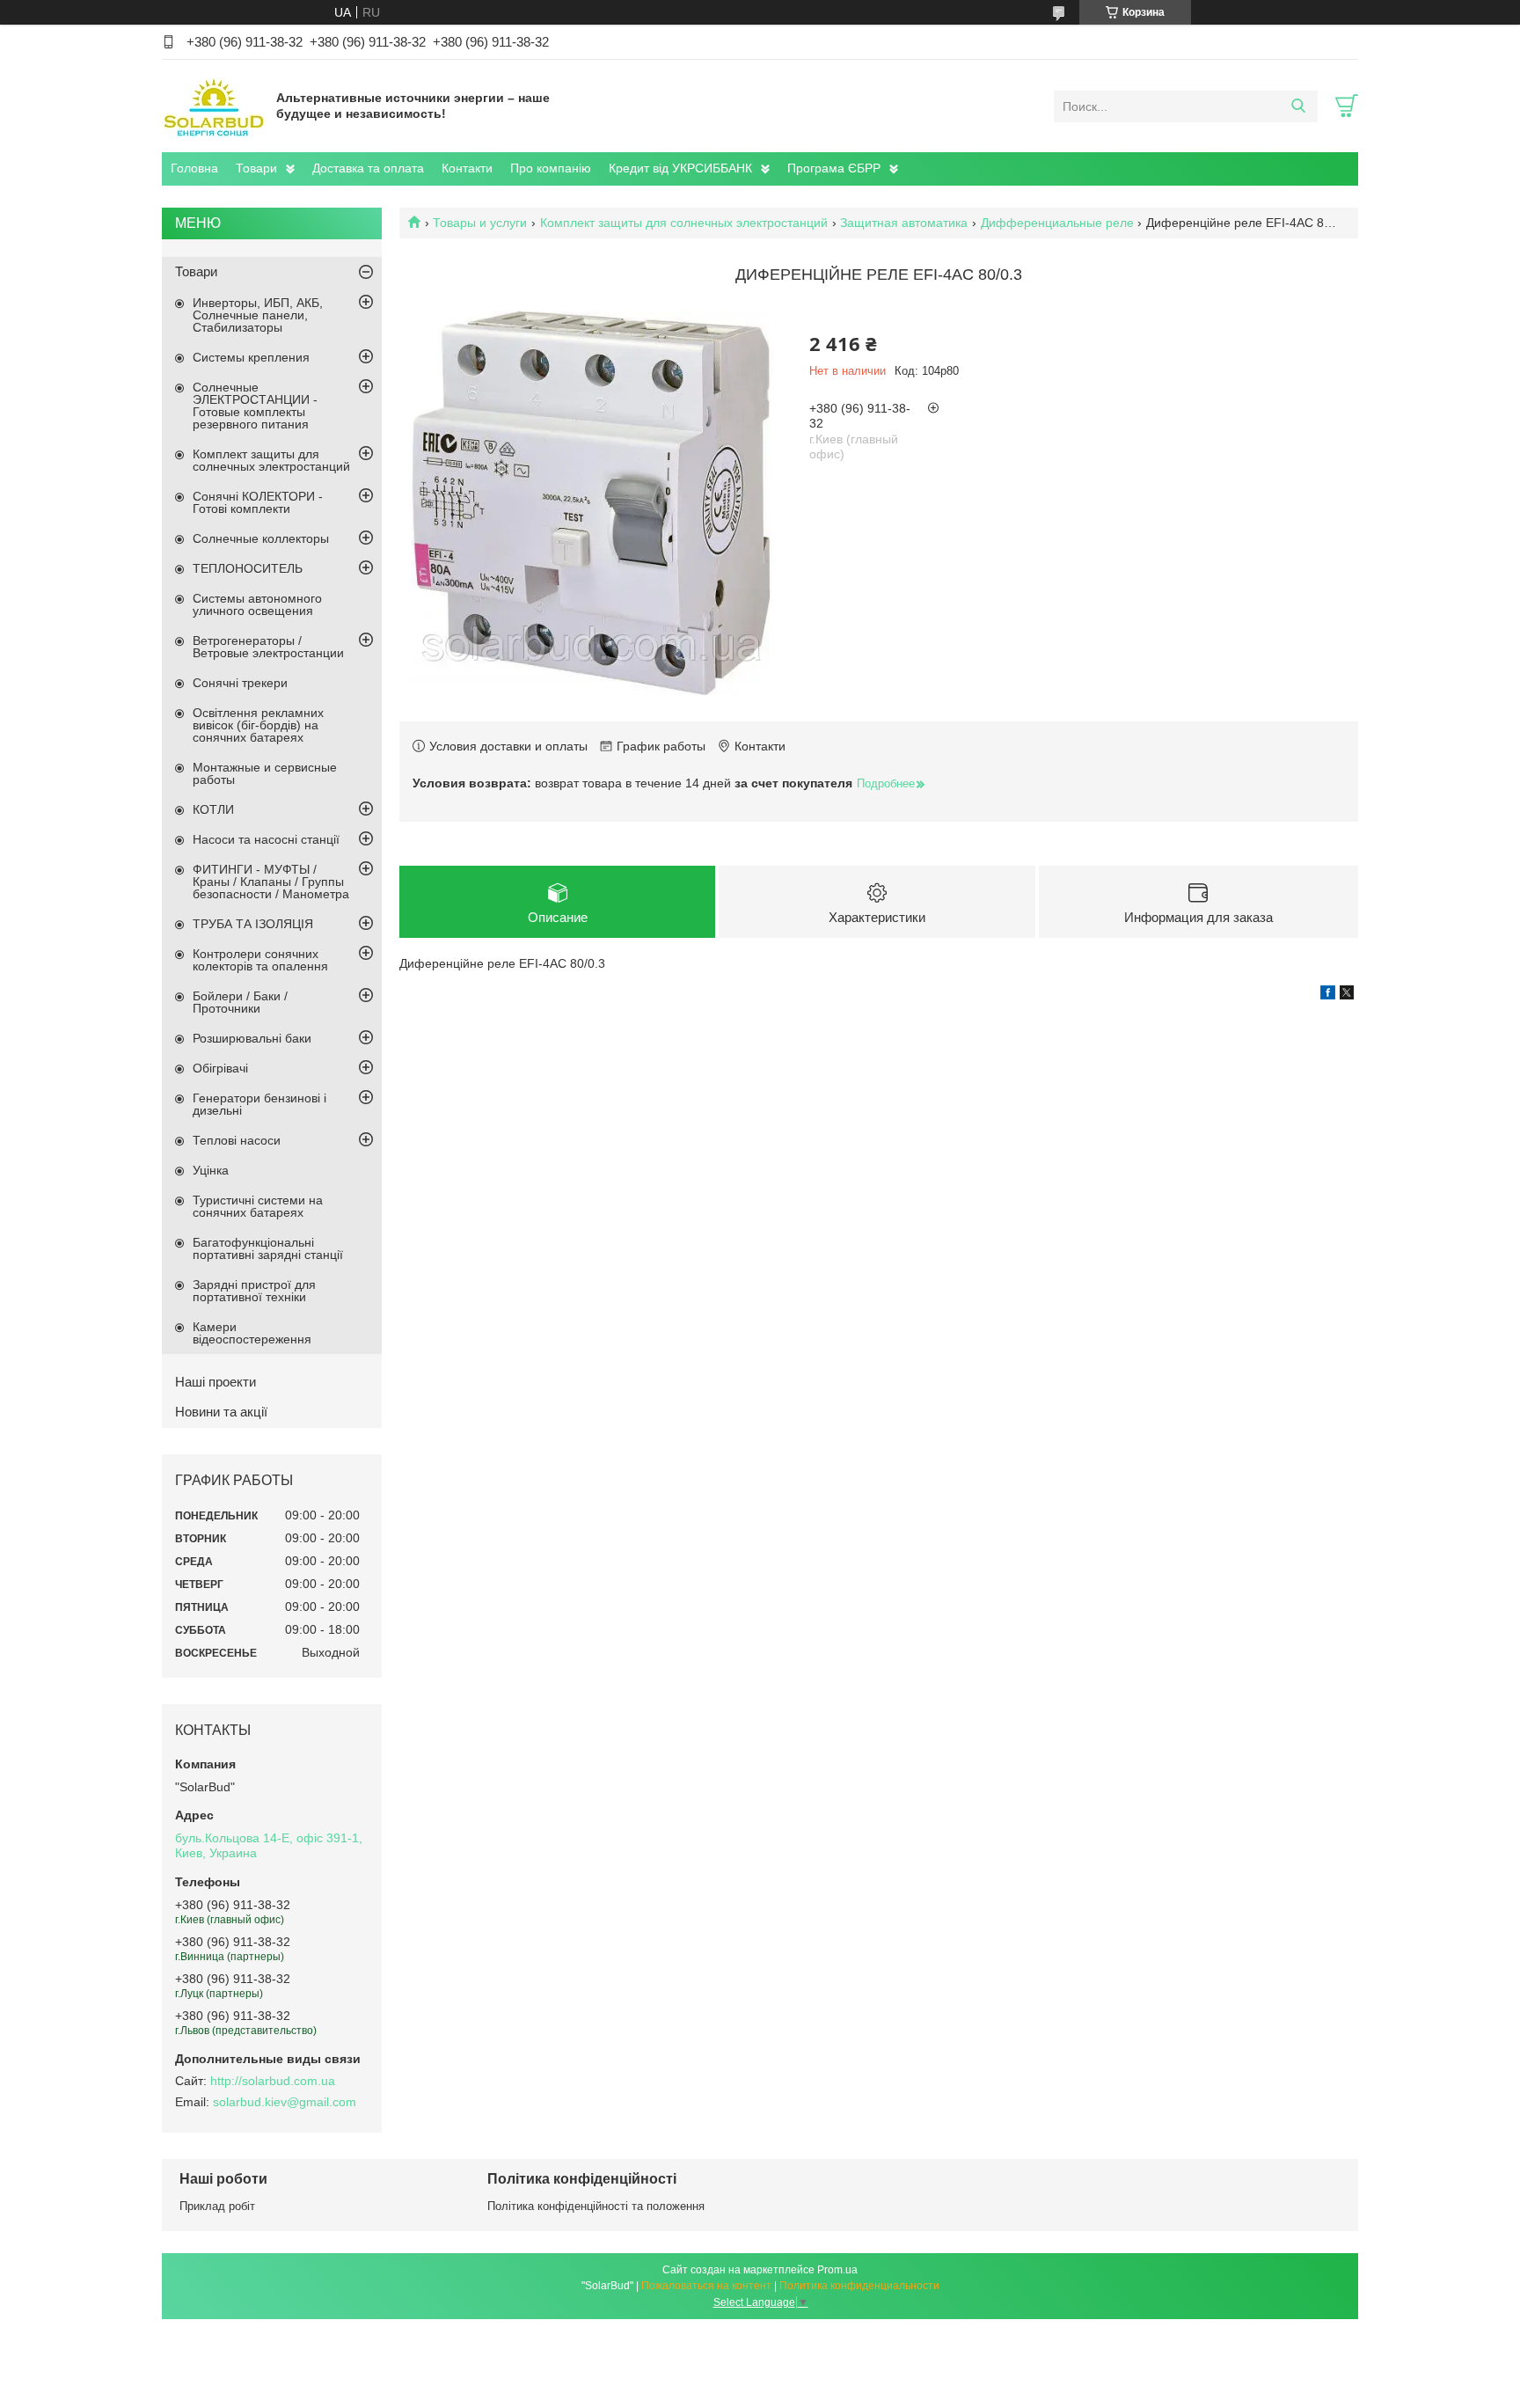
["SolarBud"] (215, 106)
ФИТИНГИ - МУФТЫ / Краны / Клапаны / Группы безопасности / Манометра (271, 882)
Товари (256, 168)
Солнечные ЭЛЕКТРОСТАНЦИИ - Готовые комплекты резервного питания (255, 406)
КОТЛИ (213, 809)
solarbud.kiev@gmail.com (285, 2102)
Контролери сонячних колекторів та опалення (260, 960)
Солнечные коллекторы (261, 538)
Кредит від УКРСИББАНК (680, 168)
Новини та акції (221, 1412)
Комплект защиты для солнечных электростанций (684, 223)
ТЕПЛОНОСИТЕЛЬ (248, 568)
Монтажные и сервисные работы (265, 773)
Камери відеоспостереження (252, 1333)
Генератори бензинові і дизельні (259, 1104)
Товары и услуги (480, 223)
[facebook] (1328, 995)
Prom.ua (837, 2270)
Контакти (467, 168)
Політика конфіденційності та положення (596, 2206)
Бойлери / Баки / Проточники (240, 1002)
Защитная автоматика (904, 223)
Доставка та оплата (368, 168)
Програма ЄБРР (834, 168)
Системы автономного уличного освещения (257, 604)
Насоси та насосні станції (266, 839)
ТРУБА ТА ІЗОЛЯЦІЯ (253, 924)
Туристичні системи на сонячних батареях (258, 1206)
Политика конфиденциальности (859, 2286)
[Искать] (1298, 106)
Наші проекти (216, 1382)
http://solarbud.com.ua (273, 2081)
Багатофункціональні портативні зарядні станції (268, 1248)
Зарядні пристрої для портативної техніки (254, 1291)
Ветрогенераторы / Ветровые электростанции (268, 647)
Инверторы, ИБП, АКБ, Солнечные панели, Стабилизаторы (258, 315)
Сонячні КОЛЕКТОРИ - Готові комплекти (258, 502)
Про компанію (551, 168)
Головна (194, 168)
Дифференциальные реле (1057, 223)
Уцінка (211, 1170)
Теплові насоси (237, 1140)
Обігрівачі (220, 1068)
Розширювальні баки (252, 1038)
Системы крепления (251, 357)
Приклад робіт (217, 2206)
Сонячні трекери (240, 683)
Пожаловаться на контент (706, 2286)
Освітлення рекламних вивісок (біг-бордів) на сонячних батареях (258, 725)
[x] (1347, 995)
